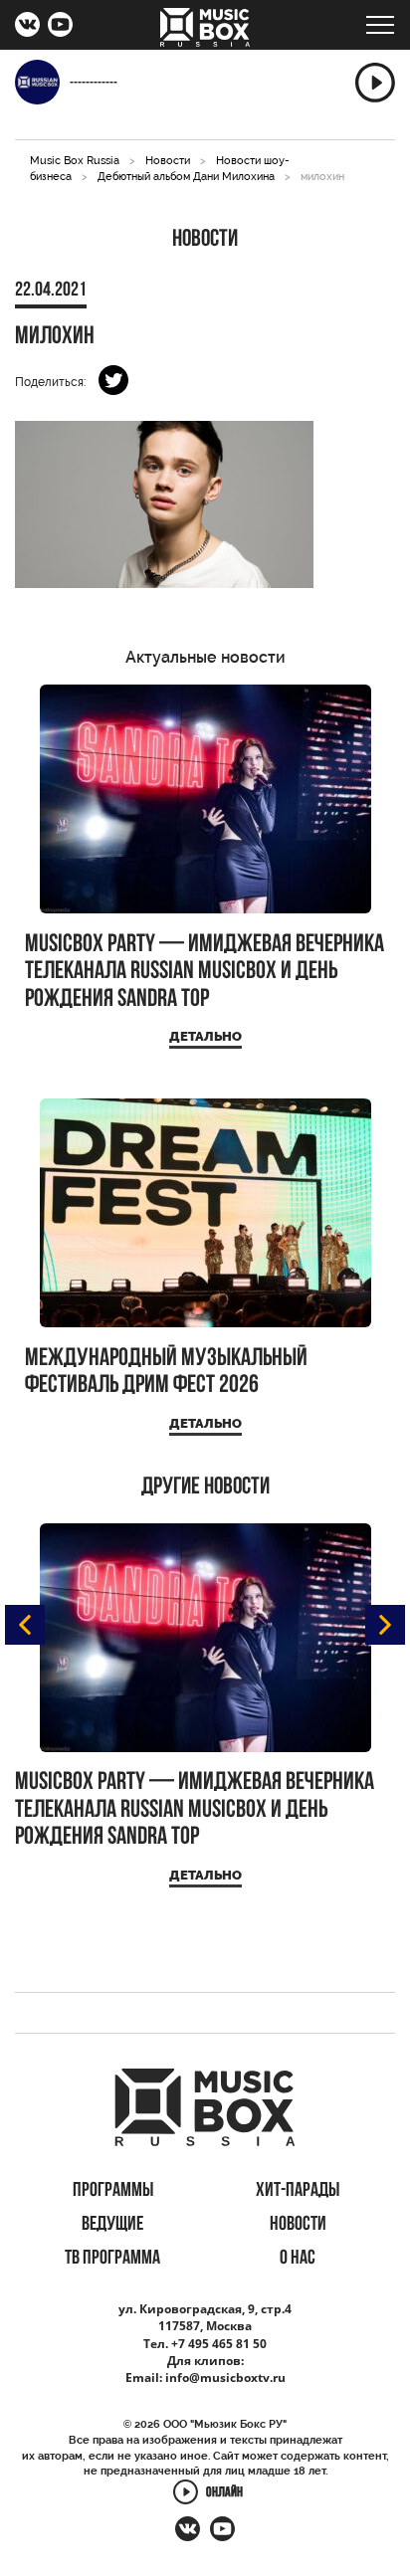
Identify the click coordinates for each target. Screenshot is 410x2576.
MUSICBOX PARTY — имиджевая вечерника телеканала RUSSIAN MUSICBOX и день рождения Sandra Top (205, 972)
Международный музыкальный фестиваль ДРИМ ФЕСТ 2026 (166, 1373)
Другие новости (205, 1487)
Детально (205, 1036)
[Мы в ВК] (27, 27)
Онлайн (224, 2494)
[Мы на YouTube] (60, 27)
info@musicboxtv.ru (225, 2378)
